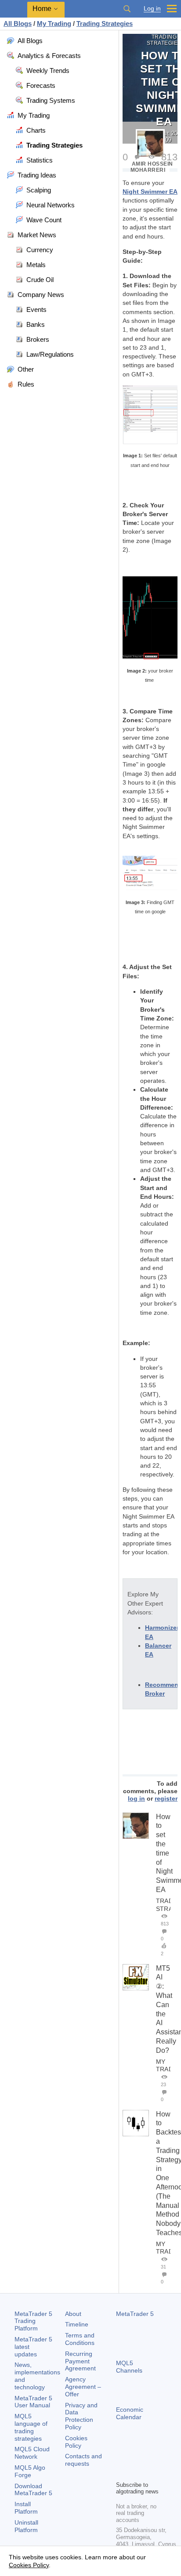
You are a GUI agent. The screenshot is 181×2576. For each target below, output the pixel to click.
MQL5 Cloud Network (32, 2453)
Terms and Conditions (80, 2339)
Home (42, 9)
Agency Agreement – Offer (83, 2387)
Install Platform (26, 2508)
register (166, 1798)
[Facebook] (121, 2459)
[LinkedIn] (135, 2473)
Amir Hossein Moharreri (152, 167)
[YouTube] (121, 2473)
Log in (152, 9)
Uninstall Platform (26, 2526)
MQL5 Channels (129, 2367)
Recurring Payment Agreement (80, 2361)
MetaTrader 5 (135, 2314)
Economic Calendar (130, 2413)
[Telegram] (135, 2459)
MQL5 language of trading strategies (31, 2427)
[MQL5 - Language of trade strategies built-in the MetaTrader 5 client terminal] (14, 9)
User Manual (33, 2402)
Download (33, 2490)
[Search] (127, 9)
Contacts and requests (83, 2460)
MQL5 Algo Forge (30, 2471)
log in (136, 1798)
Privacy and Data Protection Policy (81, 2416)
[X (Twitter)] (149, 2459)
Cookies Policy (76, 2442)
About (73, 2314)
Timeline (77, 2324)
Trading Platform (33, 2321)
